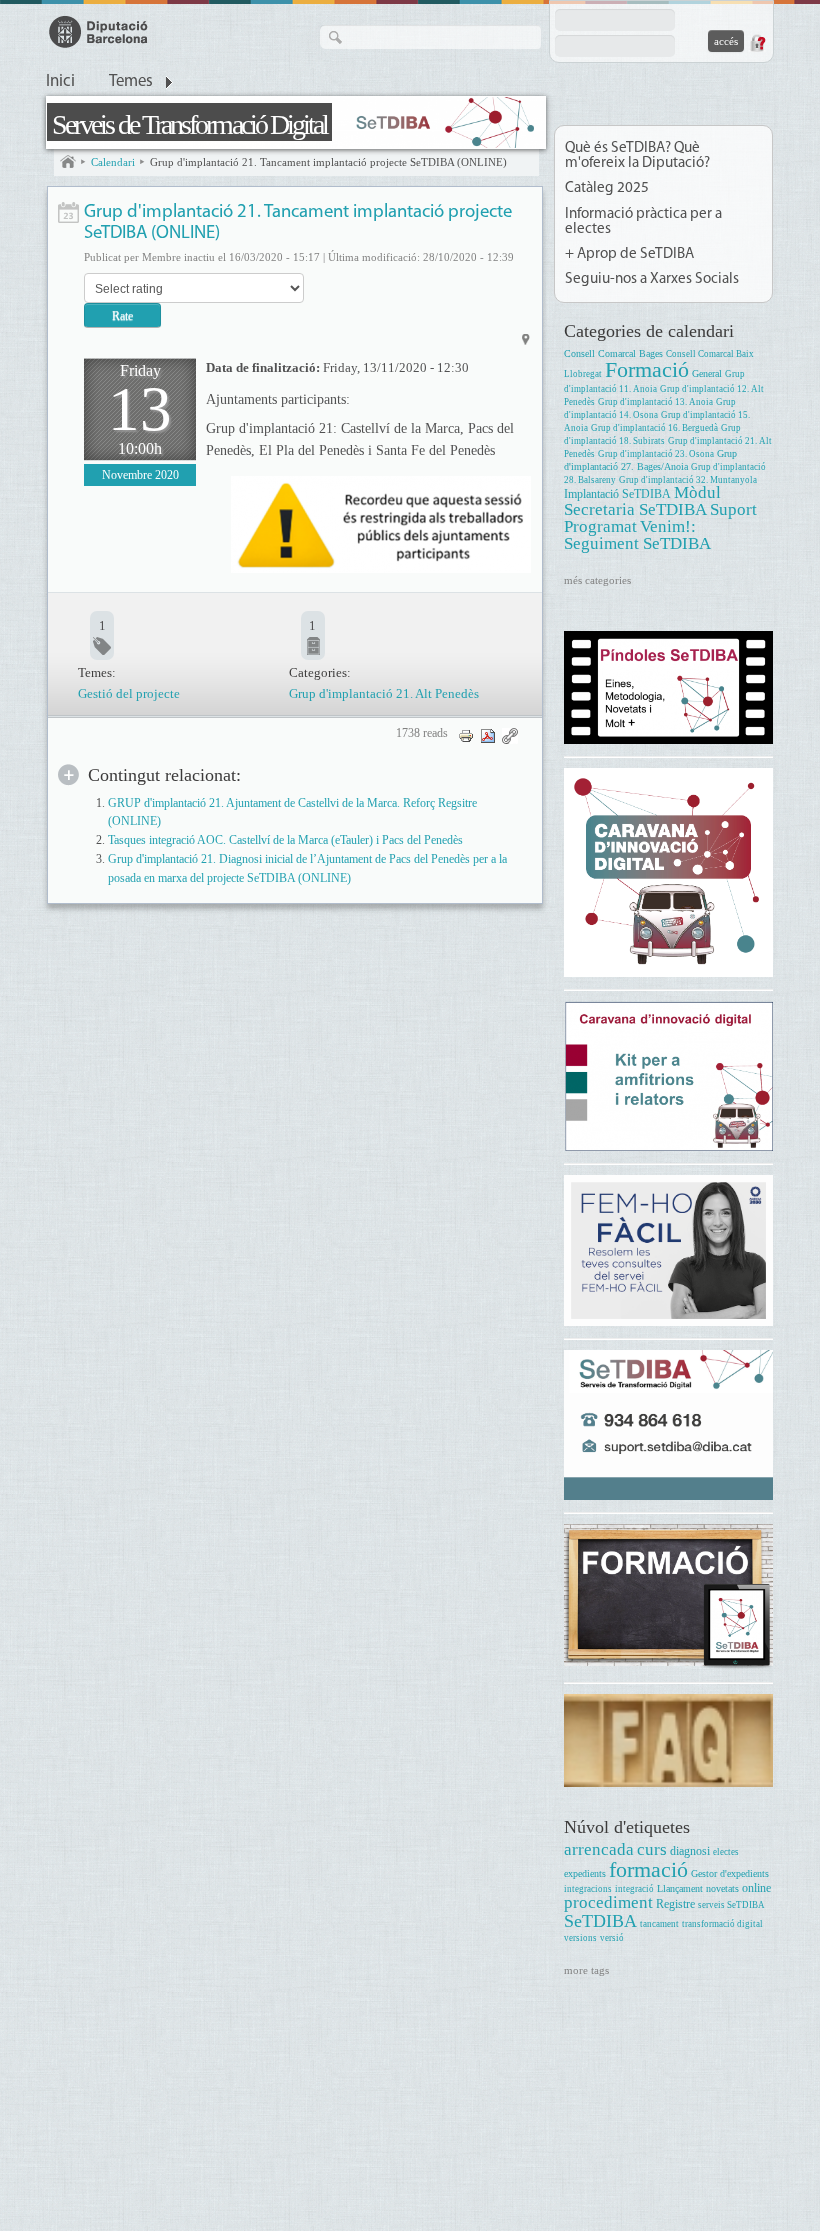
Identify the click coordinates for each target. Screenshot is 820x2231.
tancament (659, 1924)
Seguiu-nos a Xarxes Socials (652, 279)
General (707, 373)
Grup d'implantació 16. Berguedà (654, 428)
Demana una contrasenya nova (757, 43)
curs (652, 1849)
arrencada (599, 1849)
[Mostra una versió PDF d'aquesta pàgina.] (488, 734)
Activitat (68, 212)
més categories (597, 580)
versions (580, 1938)
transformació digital (722, 1924)
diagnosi (690, 1851)
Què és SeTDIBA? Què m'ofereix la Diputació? (637, 156)
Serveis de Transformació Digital (189, 124)
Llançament (680, 1888)
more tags (586, 1970)
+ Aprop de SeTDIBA (629, 254)
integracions (588, 1889)
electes (726, 1852)
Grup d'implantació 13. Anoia (655, 402)
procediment (608, 1902)
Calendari (113, 162)
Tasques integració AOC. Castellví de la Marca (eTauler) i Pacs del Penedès (285, 840)
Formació (647, 369)
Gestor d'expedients (730, 1873)
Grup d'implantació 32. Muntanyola (688, 480)
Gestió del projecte (129, 693)
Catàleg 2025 (607, 188)
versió (612, 1938)
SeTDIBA (600, 1921)
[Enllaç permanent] (510, 734)
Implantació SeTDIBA (617, 494)
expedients (585, 1873)
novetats (722, 1888)
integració (634, 1889)
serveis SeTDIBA (731, 1905)
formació (648, 1869)
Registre (675, 1904)
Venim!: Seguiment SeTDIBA (637, 535)
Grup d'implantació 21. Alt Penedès (384, 693)
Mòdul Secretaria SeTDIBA (642, 501)
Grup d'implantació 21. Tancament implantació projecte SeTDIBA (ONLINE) (328, 162)
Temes (131, 82)
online (756, 1888)
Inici (60, 82)
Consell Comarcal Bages (613, 353)
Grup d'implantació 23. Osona (656, 454)
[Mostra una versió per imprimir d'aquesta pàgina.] (466, 734)
